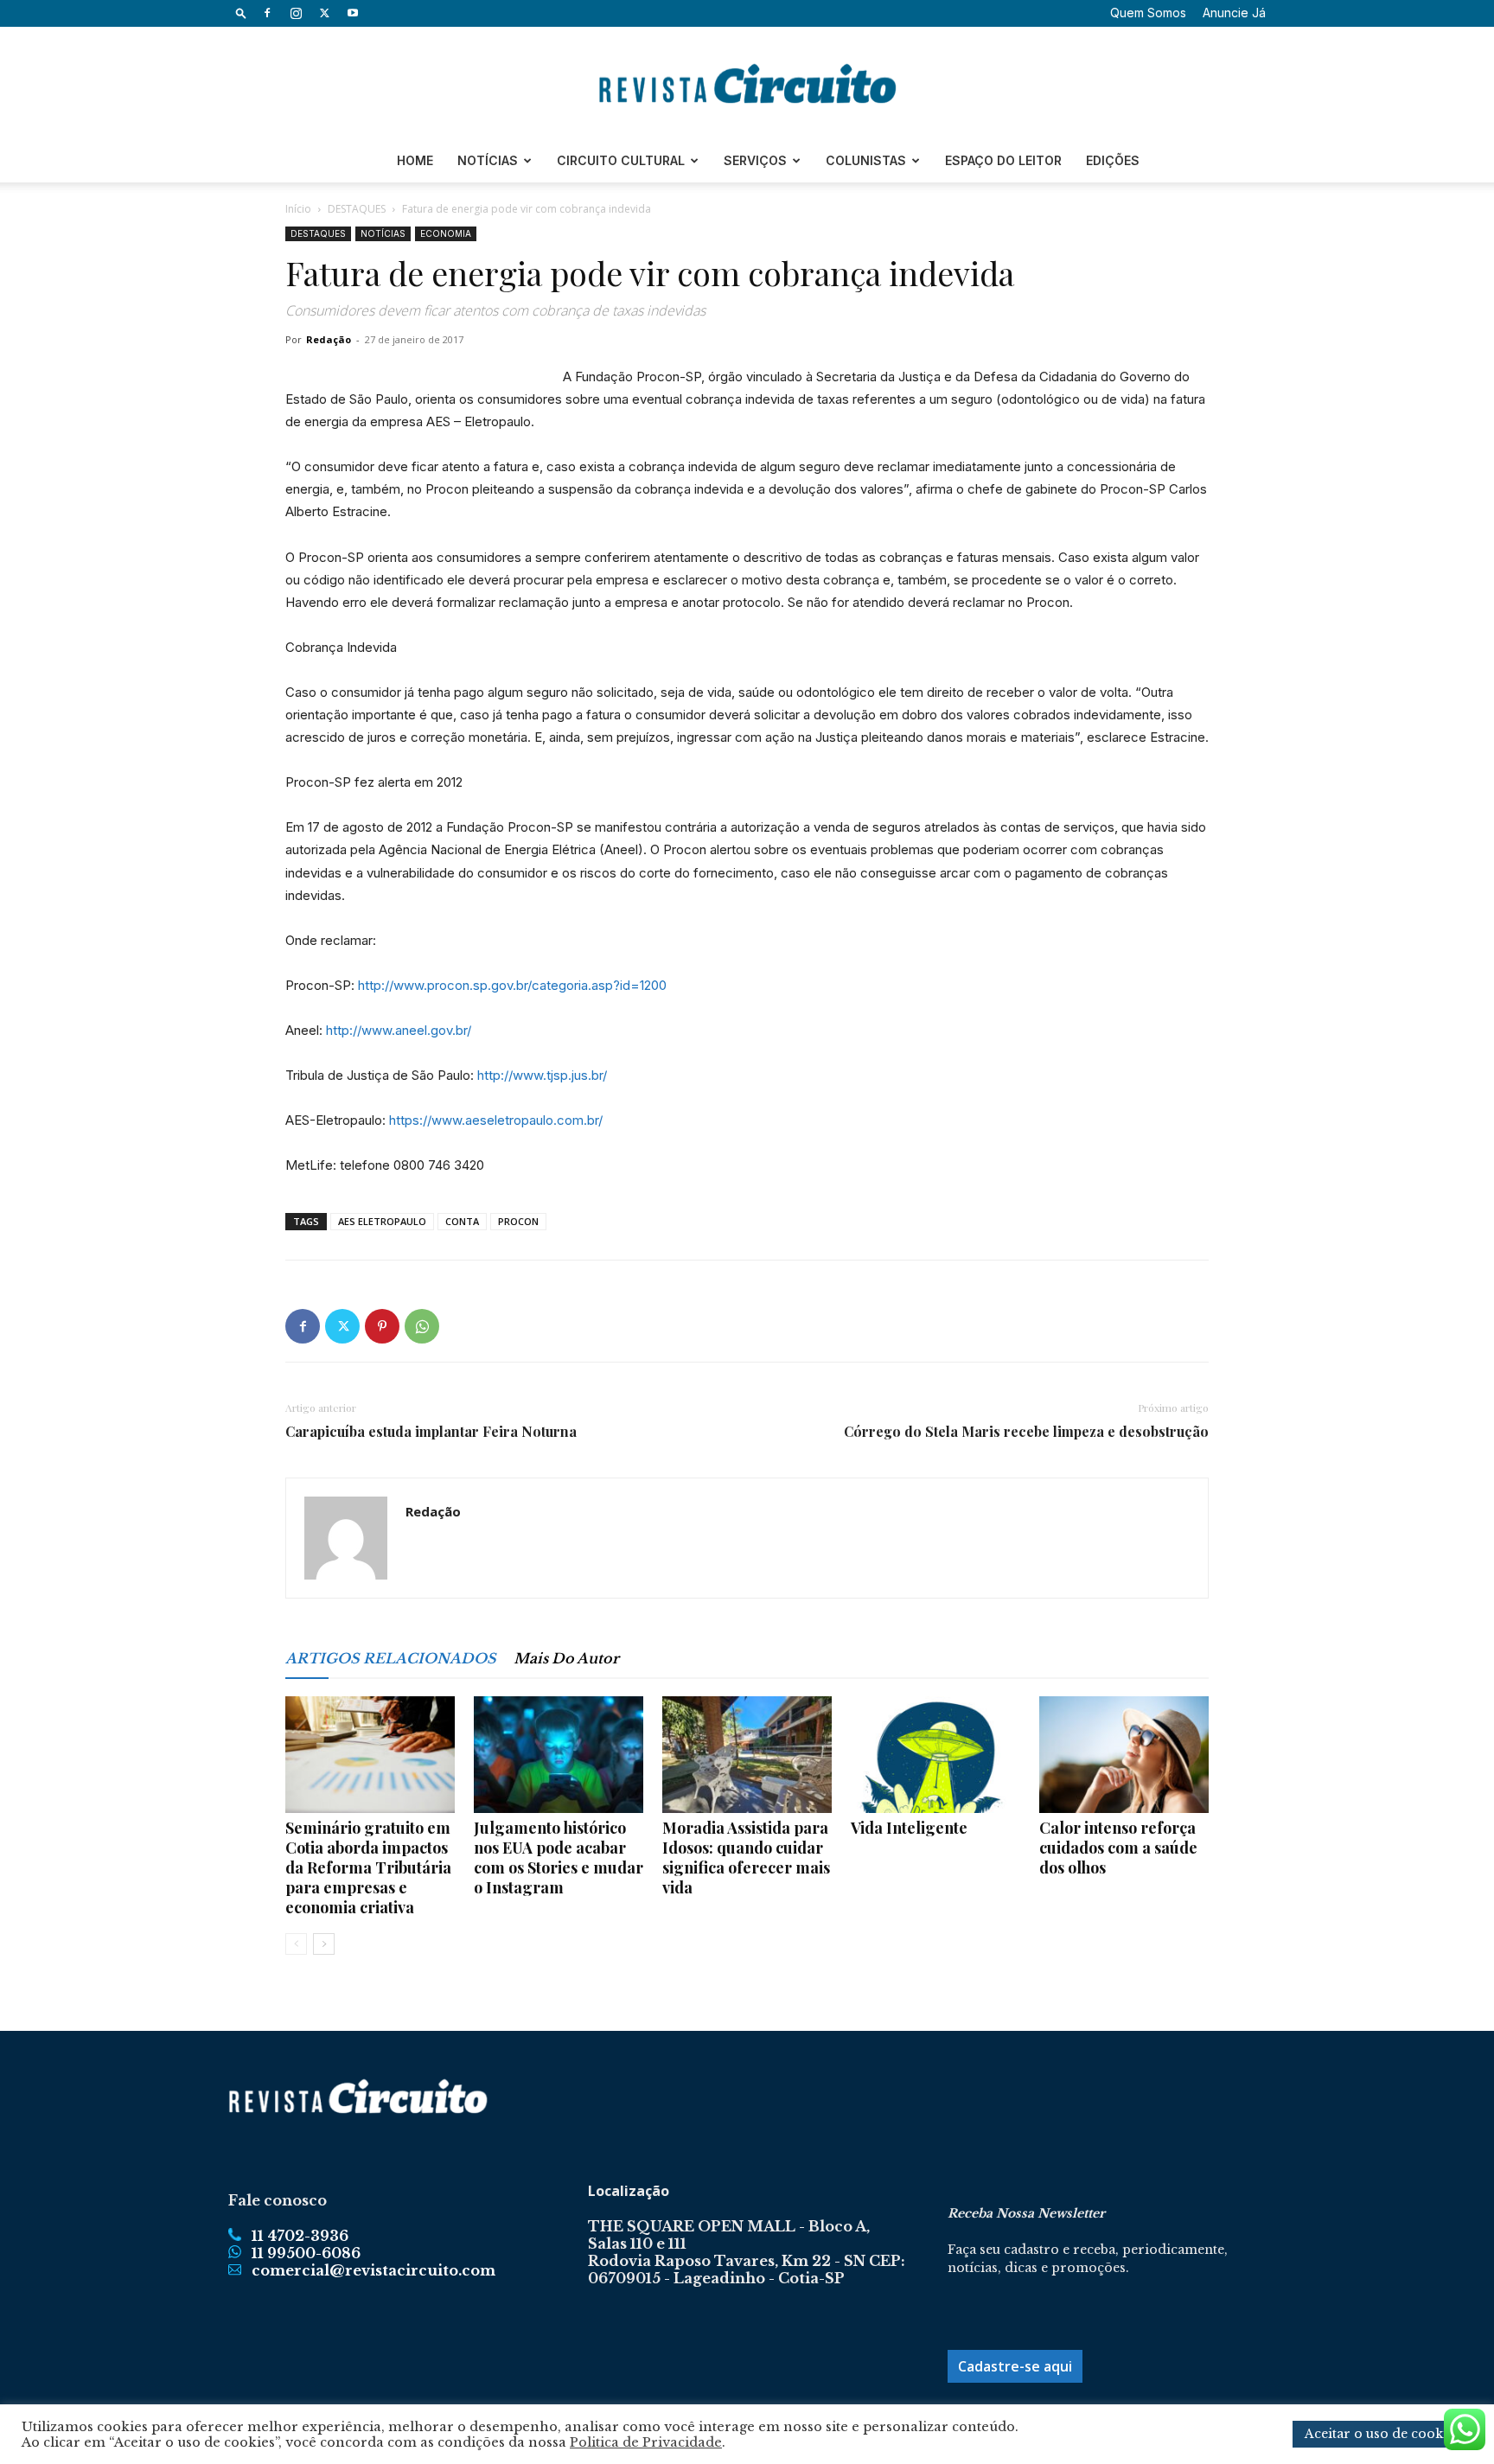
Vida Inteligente (909, 1828)
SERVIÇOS (755, 160)
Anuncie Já (1234, 13)
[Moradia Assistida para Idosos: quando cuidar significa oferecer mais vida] (747, 1755)
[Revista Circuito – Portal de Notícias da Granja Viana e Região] (747, 84)
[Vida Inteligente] (935, 1755)
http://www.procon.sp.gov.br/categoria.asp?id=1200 (512, 985)
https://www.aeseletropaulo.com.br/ (496, 1120)
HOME (415, 160)
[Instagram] (296, 13)
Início (298, 209)
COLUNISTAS (866, 160)
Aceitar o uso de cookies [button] (1382, 2434)
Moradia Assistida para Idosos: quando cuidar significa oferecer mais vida (746, 1858)
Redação (329, 339)
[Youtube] (353, 13)
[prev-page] (296, 1944)
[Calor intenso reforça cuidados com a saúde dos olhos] (1124, 1755)
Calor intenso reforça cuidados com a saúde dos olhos (1118, 1848)
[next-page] (324, 1944)
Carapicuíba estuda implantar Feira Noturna (431, 1432)
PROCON (518, 1221)
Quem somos (1148, 13)
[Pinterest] (382, 1326)
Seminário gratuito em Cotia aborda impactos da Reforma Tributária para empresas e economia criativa (368, 1867)
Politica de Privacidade (646, 2442)
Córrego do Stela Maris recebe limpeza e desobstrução (1026, 1432)
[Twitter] (324, 13)
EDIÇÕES (1113, 160)
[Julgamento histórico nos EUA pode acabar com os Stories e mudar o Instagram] (559, 1755)
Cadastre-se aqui (1015, 2366)
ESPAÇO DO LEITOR (1003, 160)
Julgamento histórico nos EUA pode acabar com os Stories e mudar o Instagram (559, 1858)
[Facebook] (267, 13)
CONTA (462, 1221)
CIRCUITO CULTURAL (621, 160)
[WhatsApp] (422, 1326)
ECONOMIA (446, 233)
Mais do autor (566, 1658)
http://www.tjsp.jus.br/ (542, 1075)
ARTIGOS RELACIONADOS (391, 1658)
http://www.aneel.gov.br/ (399, 1030)
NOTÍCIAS (488, 160)
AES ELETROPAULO (382, 1221)
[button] (241, 13)
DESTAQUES (357, 209)
